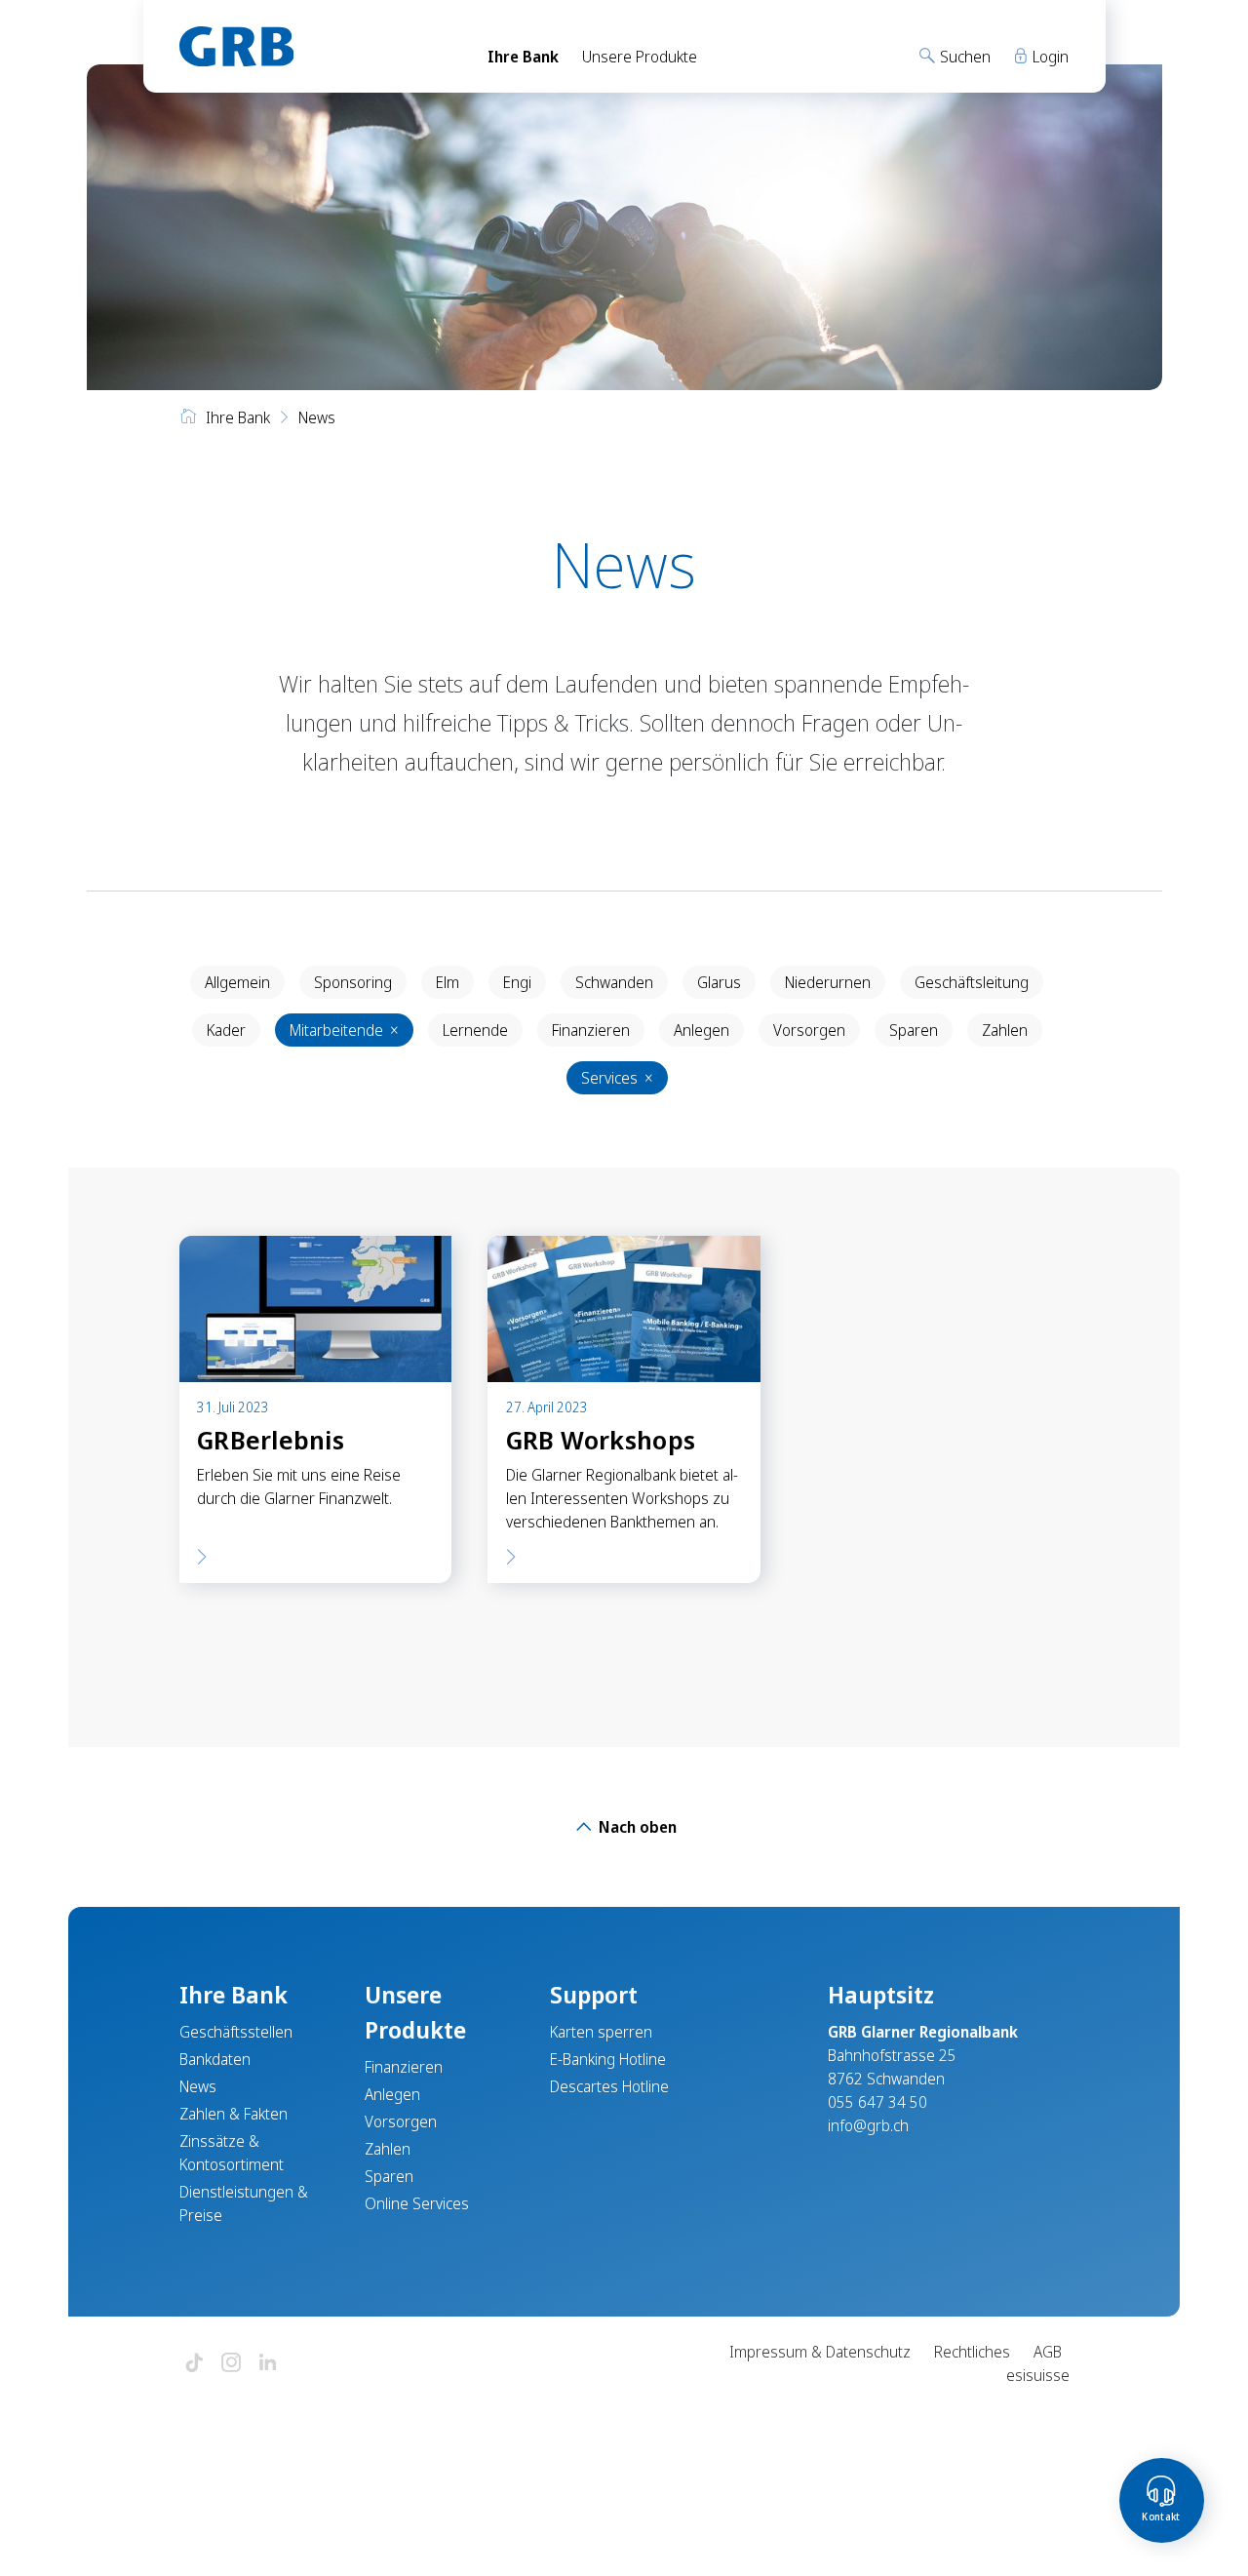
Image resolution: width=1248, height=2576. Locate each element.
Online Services (417, 2203)
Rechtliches (972, 2352)
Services (617, 1078)
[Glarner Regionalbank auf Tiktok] (194, 2364)
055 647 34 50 (877, 2102)
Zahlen (1005, 1030)
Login (1049, 57)
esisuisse (1038, 2375)
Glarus (719, 982)
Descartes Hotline (609, 2086)
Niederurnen (828, 982)
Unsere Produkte (640, 57)
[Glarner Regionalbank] (316, 46)
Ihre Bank (523, 57)
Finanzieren (591, 1030)
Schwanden (614, 982)
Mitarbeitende (344, 1030)
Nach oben (636, 1827)
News (198, 2086)
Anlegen (702, 1030)
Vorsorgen (809, 1030)
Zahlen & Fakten (234, 2114)
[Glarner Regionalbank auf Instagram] (231, 2364)
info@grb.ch (868, 2125)
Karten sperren (601, 2032)
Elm (448, 982)
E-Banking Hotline (608, 2059)
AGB (1048, 2352)
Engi (517, 982)
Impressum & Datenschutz (820, 2352)
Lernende (475, 1030)
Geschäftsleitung (972, 982)
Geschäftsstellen (236, 2032)
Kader (226, 1030)
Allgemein (237, 982)
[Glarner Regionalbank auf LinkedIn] (268, 2364)
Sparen (914, 1030)
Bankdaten (215, 2059)
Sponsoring (353, 982)
